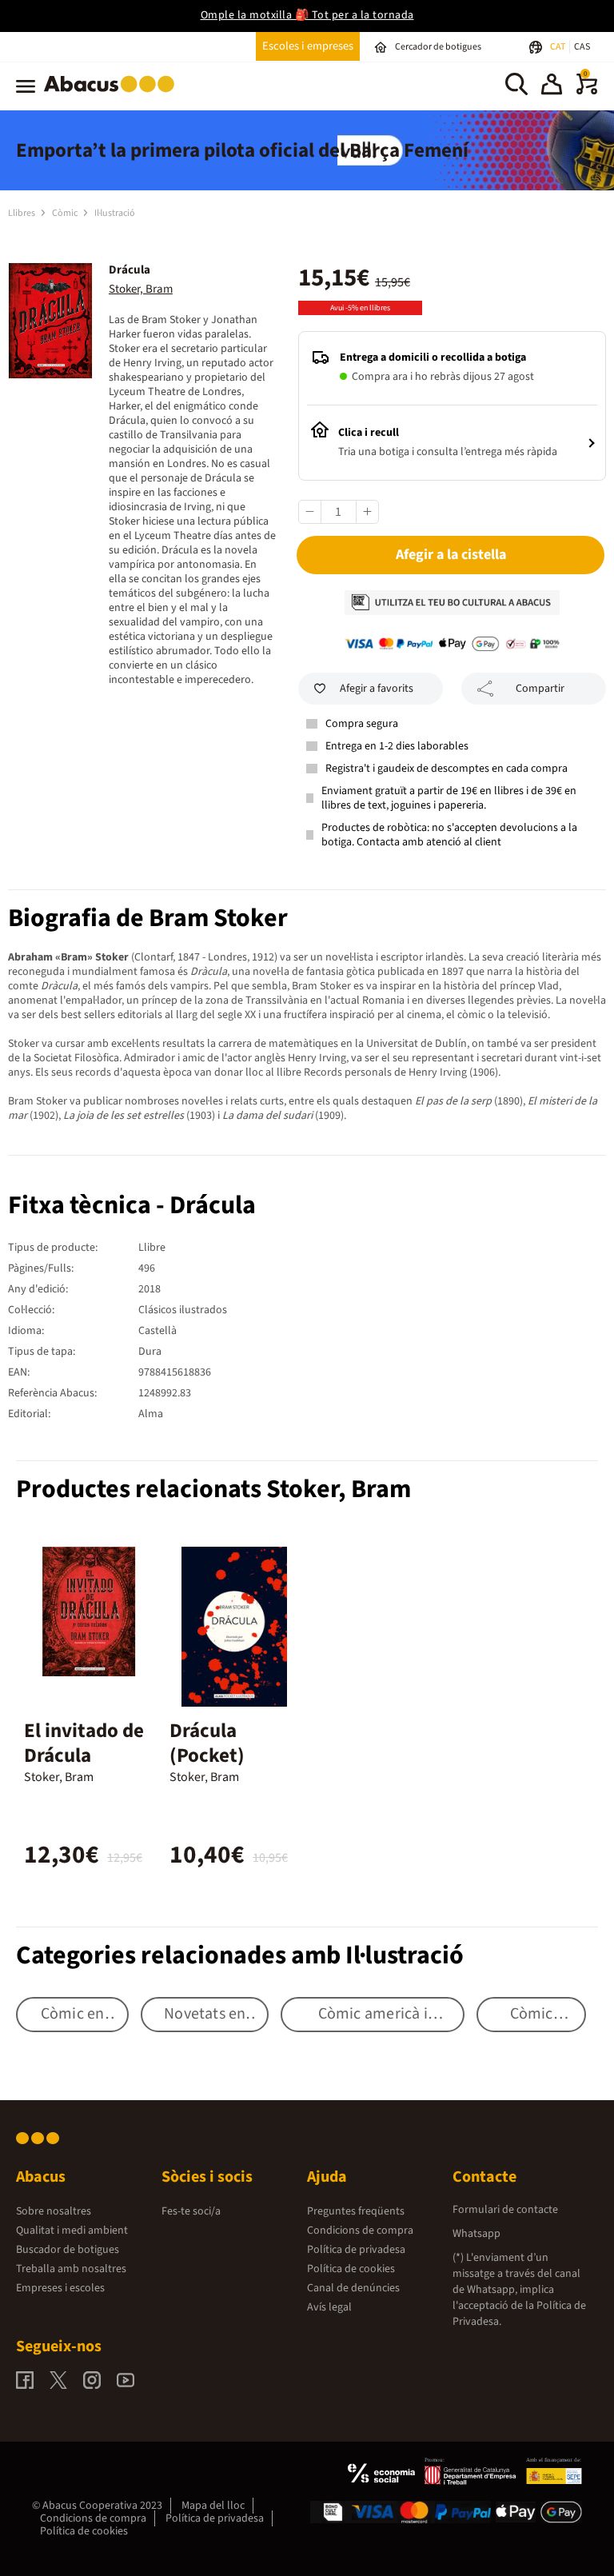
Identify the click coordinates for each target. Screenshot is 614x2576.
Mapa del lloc (213, 2506)
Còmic (66, 213)
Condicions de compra (360, 2231)
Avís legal (329, 2307)
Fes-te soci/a (191, 2211)
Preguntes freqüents (356, 2211)
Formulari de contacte (505, 2210)
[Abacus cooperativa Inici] (113, 95)
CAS (582, 47)
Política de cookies (351, 2269)
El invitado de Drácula (84, 1743)
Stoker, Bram (141, 289)
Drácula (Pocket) (207, 1743)
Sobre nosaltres (54, 2211)
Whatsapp (476, 2234)
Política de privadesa (356, 2250)
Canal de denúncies (353, 2288)
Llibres (22, 213)
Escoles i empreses (308, 46)
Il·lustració (115, 213)
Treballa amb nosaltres (71, 2269)
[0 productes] (587, 91)
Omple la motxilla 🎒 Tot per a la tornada (307, 15)
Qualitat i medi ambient (72, 2231)
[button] (552, 86)
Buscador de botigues (68, 2250)
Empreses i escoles (60, 2288)
